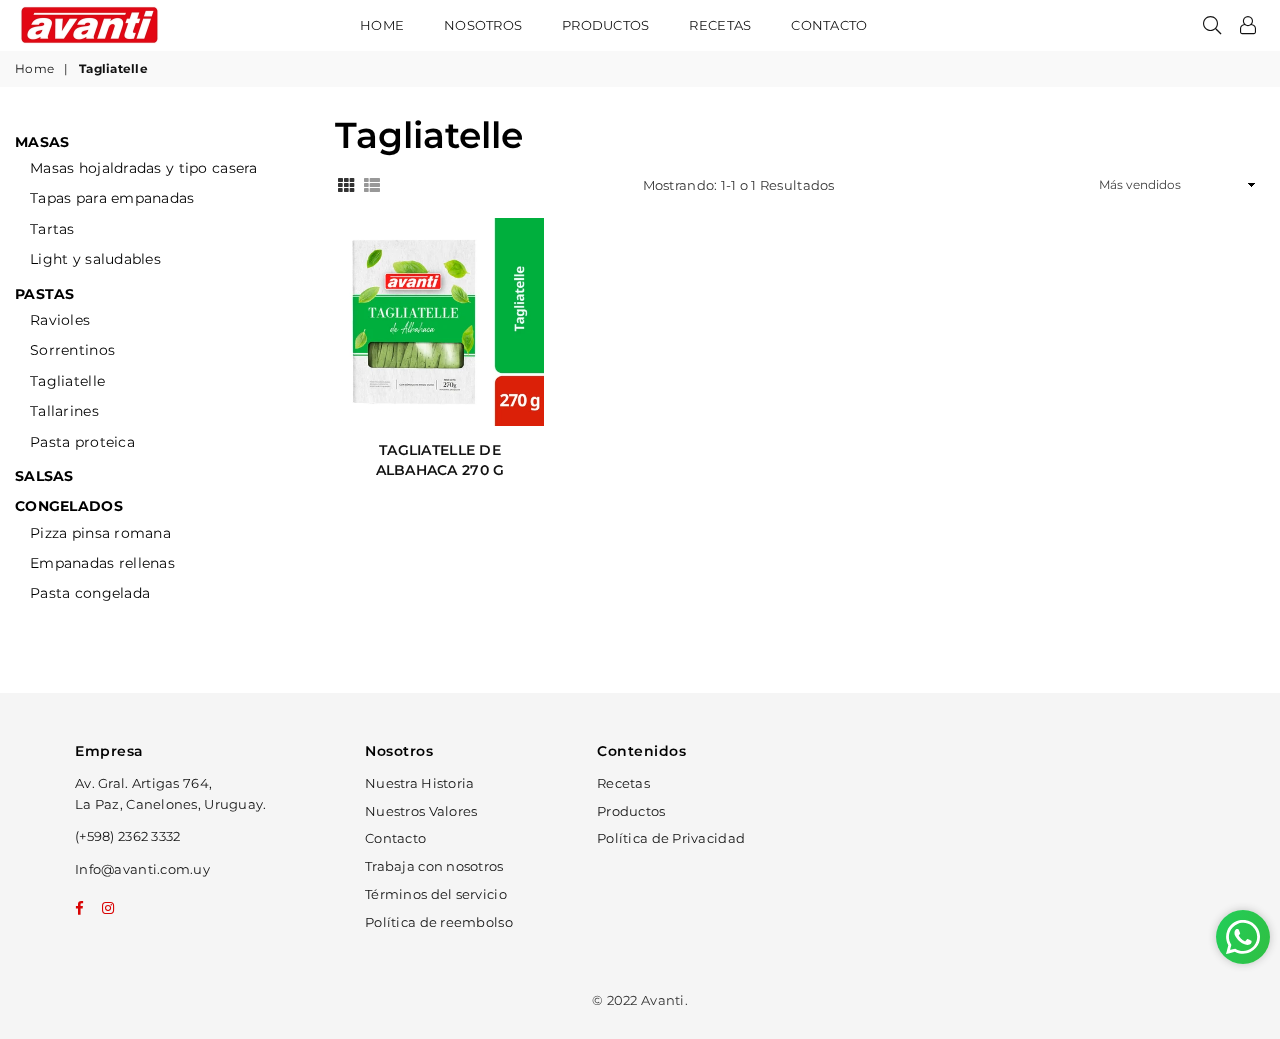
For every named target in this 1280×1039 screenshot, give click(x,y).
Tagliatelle (67, 381)
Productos (631, 811)
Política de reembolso (439, 922)
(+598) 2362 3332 (127, 836)
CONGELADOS (69, 506)
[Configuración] (1248, 25)
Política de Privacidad (671, 838)
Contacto (395, 838)
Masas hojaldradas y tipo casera (144, 168)
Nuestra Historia (419, 783)
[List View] (372, 183)
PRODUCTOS (605, 25)
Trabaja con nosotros (434, 866)
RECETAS (720, 25)
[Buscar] (1212, 25)
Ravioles (60, 320)
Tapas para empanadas (112, 198)
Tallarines (64, 411)
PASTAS (45, 294)
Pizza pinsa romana (100, 533)
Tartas (52, 229)
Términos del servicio (436, 894)
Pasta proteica (82, 442)
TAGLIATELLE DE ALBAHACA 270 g (440, 460)
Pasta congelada (90, 593)
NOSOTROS (483, 25)
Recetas (623, 783)
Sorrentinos (72, 350)
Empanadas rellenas (102, 563)
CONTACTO (829, 25)
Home (382, 25)
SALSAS (44, 476)
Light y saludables (95, 259)
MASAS (42, 142)
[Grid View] (346, 183)
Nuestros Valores (421, 811)
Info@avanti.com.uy (142, 869)
